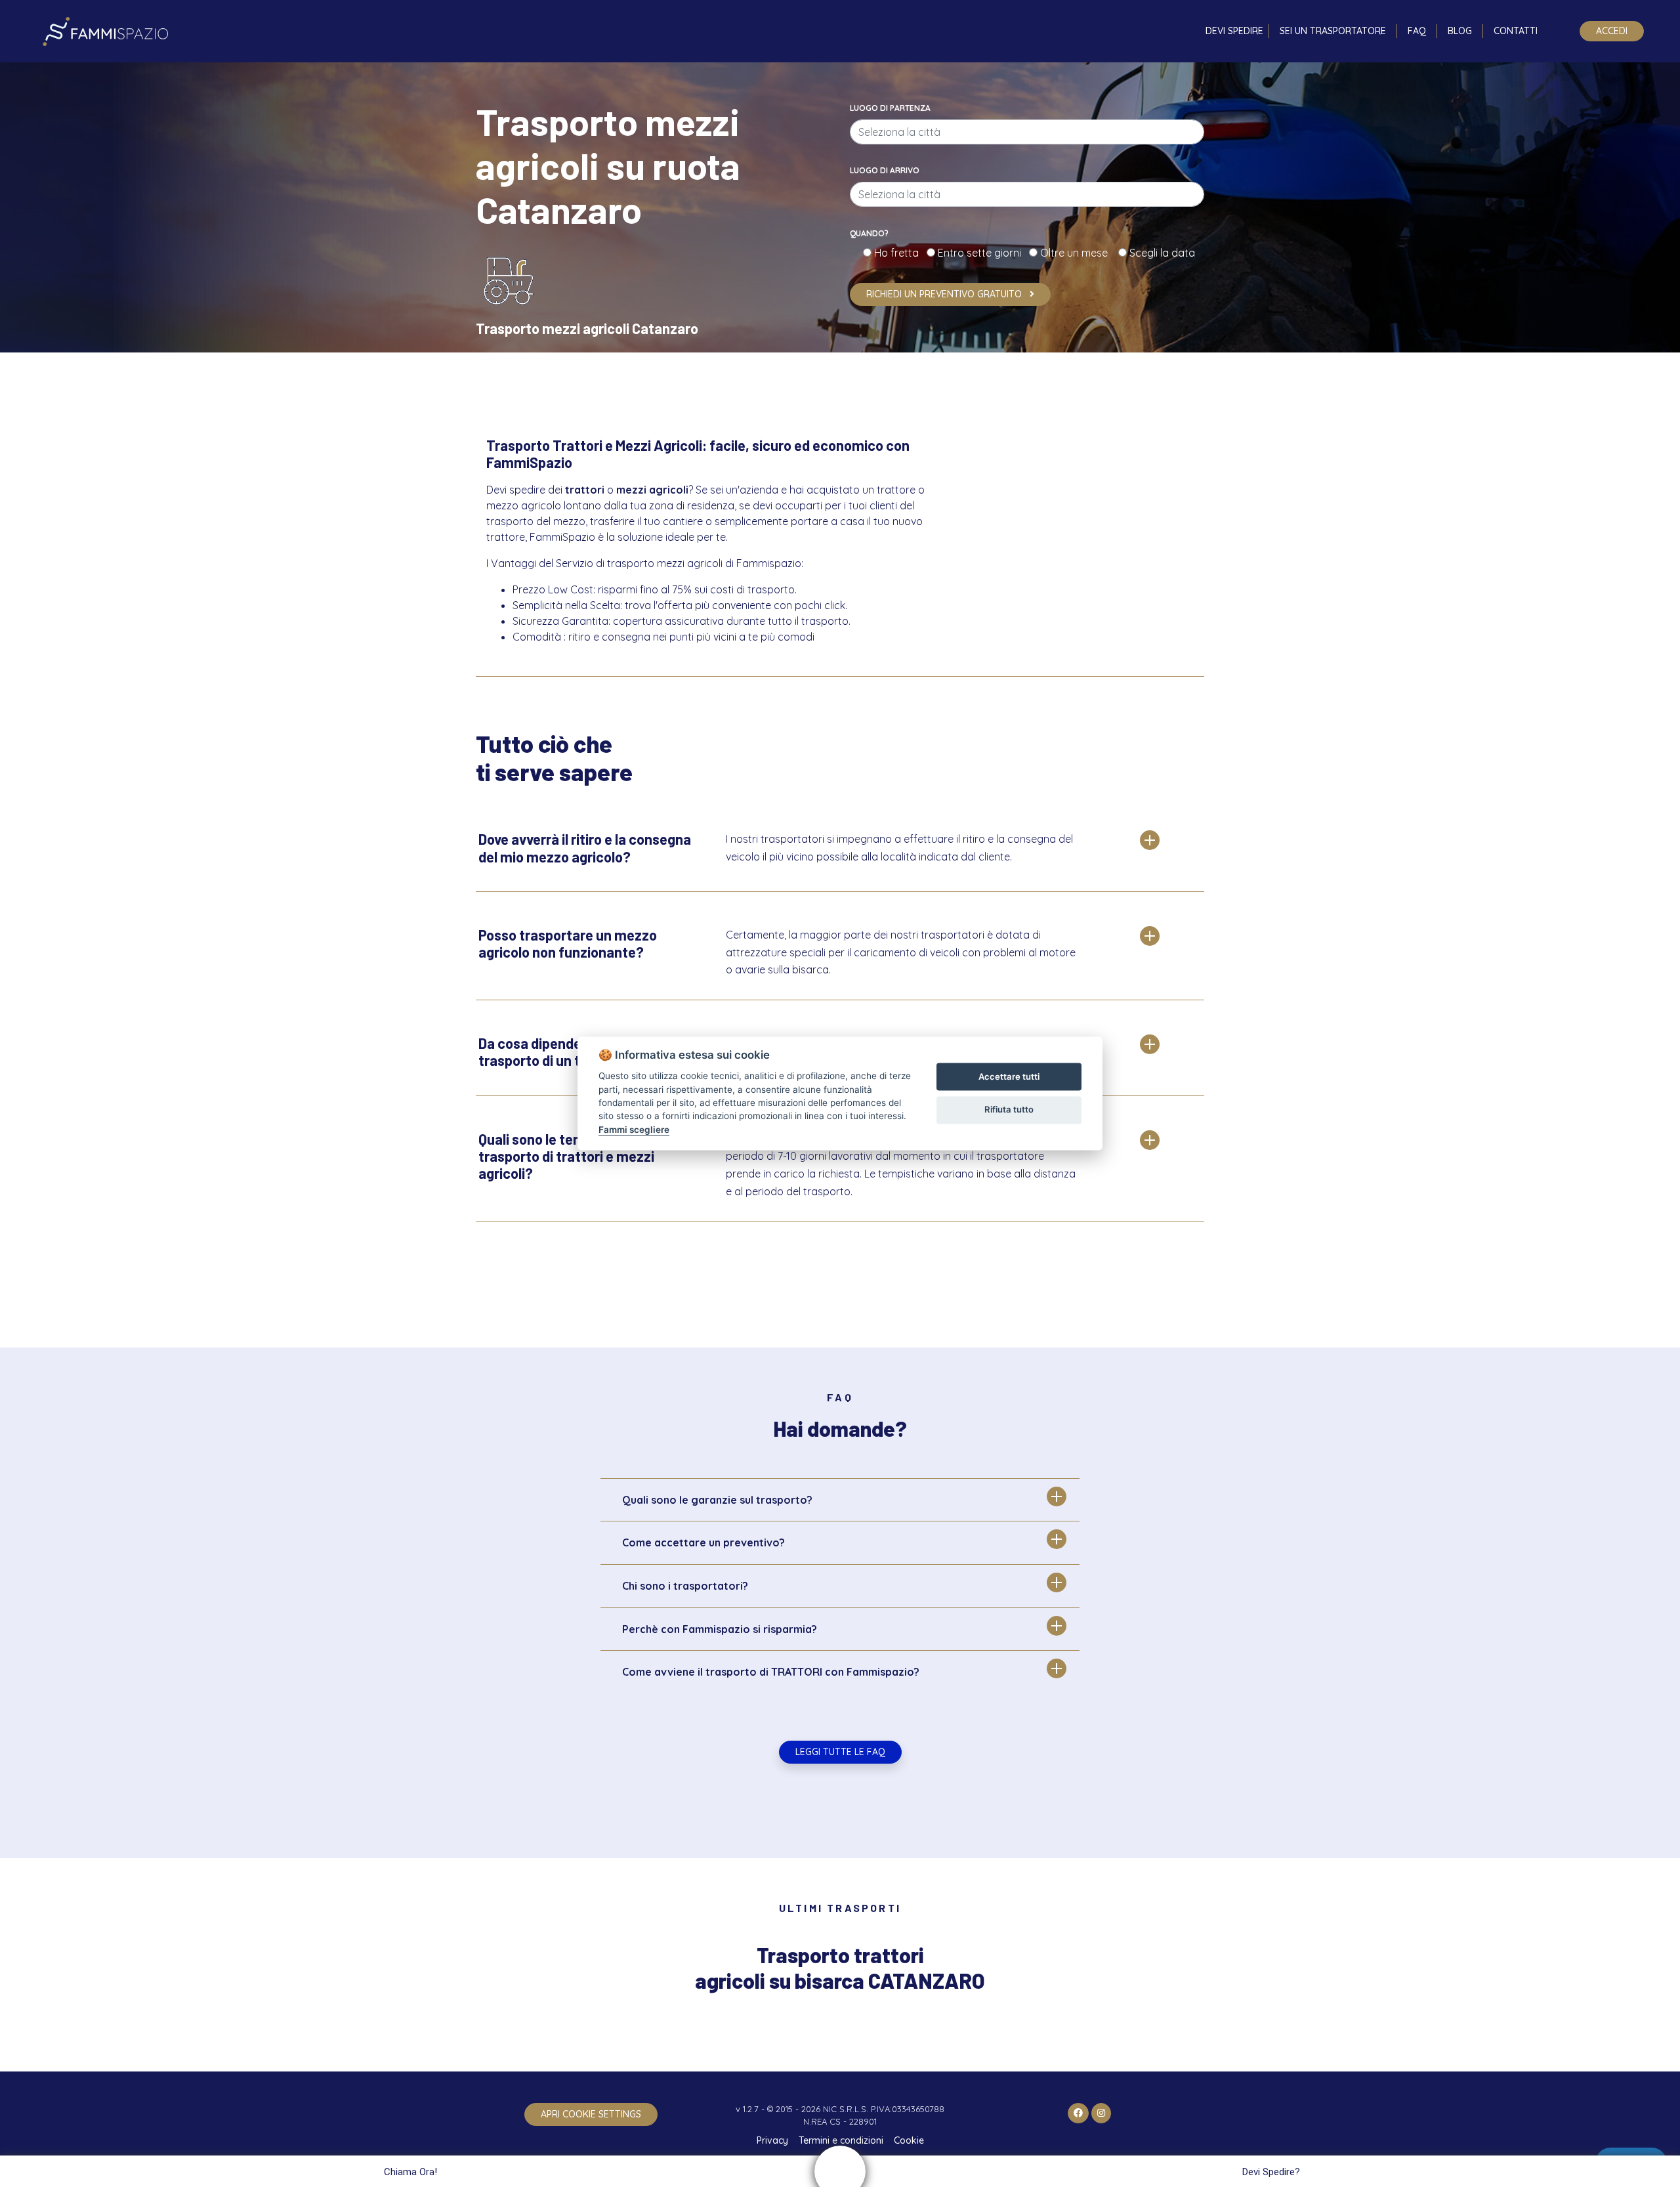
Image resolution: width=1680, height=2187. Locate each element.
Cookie (909, 2140)
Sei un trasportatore (1333, 31)
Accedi (1612, 31)
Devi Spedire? (1271, 2172)
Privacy (772, 2140)
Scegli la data (1161, 253)
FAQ (1417, 31)
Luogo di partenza (890, 108)
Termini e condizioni (841, 2140)
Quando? (869, 233)
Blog (1460, 31)
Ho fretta (899, 253)
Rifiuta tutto (1009, 1109)
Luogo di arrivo (885, 170)
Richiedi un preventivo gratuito (945, 294)
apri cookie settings (591, 2114)
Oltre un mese (1078, 253)
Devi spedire (1234, 31)
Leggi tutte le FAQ (840, 1752)
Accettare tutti (1009, 1076)
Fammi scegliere (634, 1130)
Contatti (1516, 31)
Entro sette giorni (982, 253)
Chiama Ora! (410, 2172)
